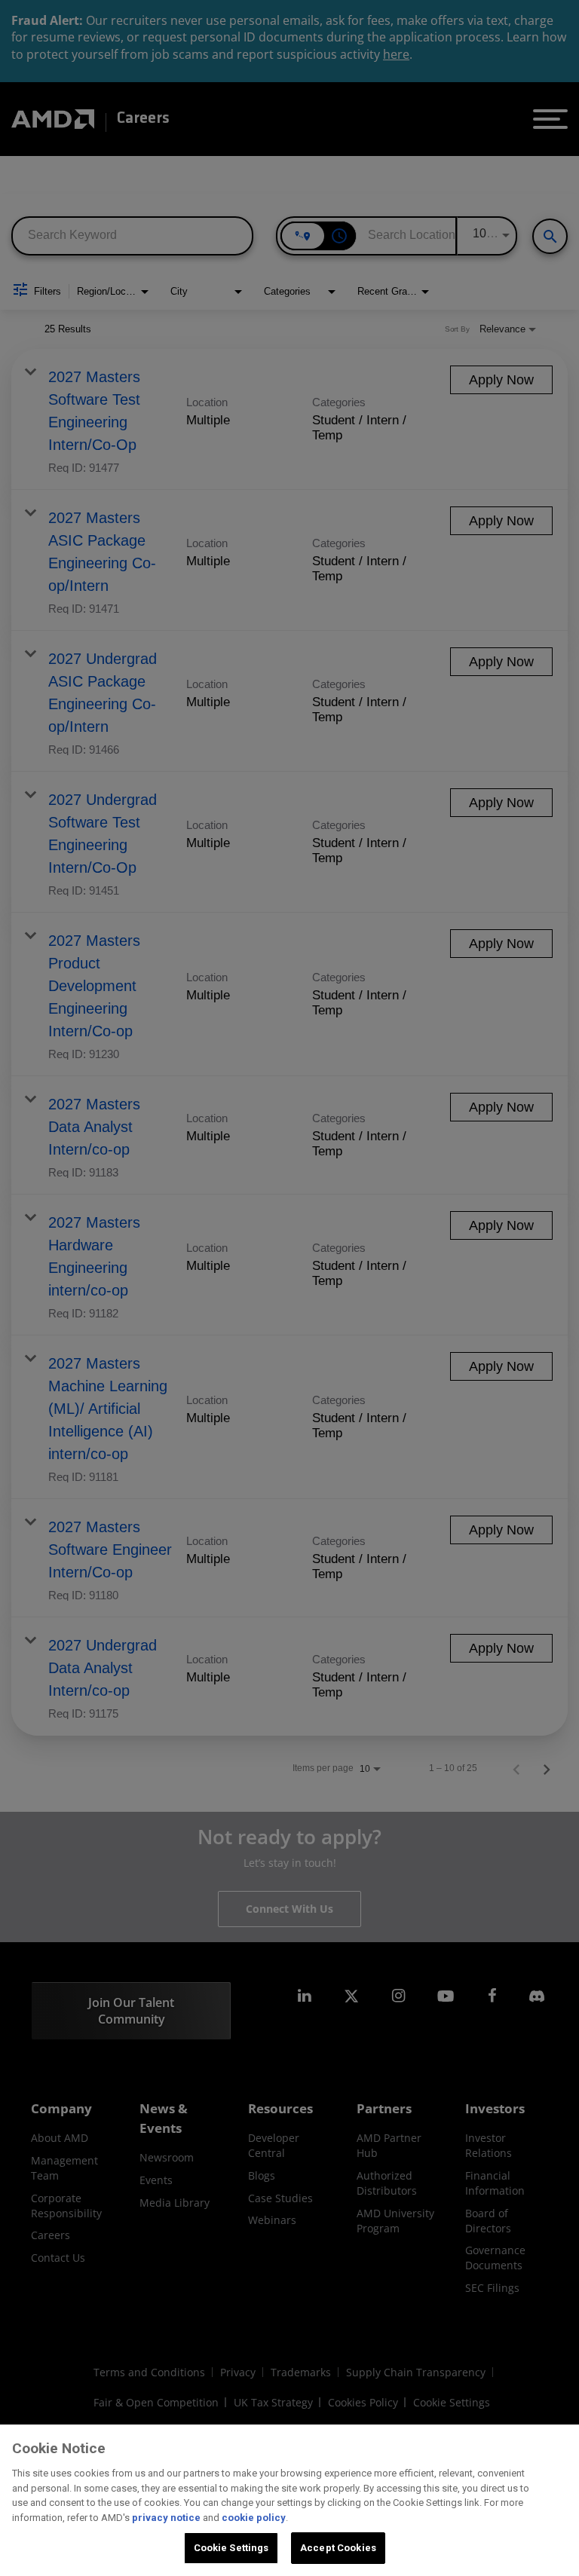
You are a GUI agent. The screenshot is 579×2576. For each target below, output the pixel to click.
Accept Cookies (338, 2548)
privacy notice (166, 2518)
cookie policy (254, 2518)
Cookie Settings (231, 2548)
